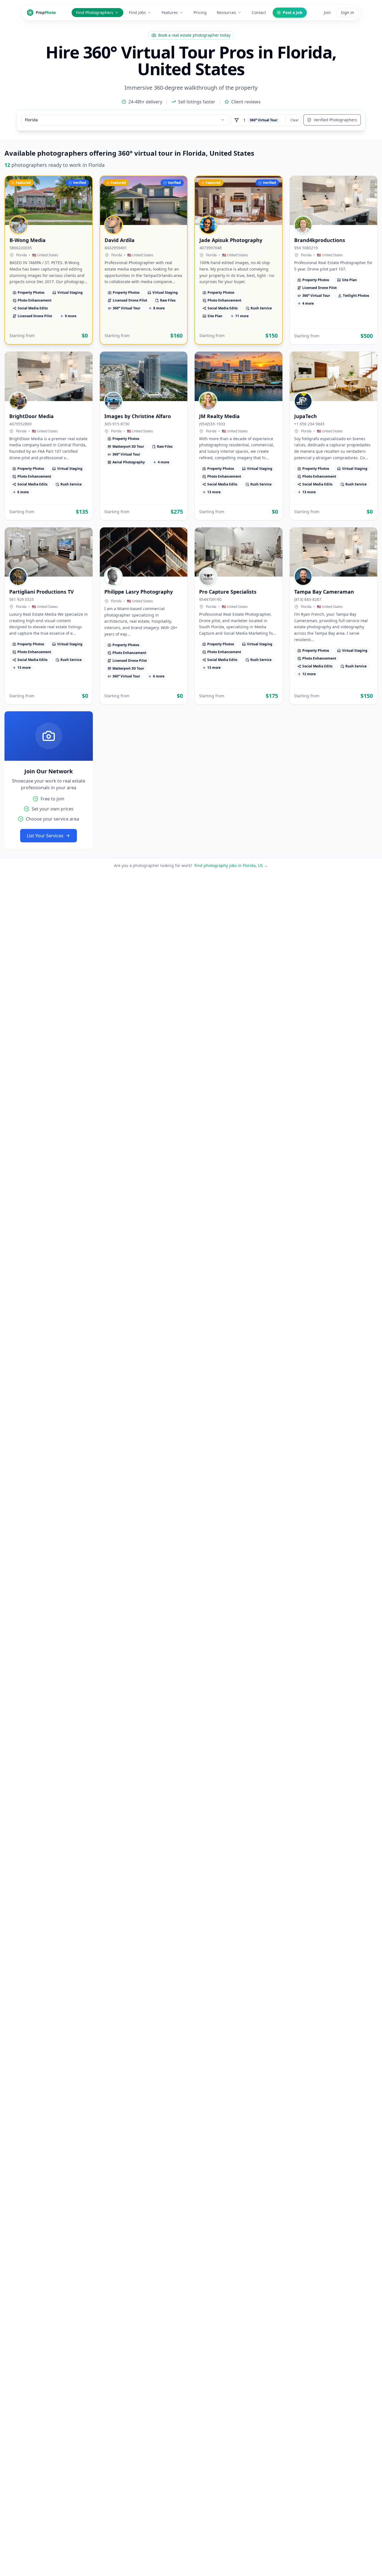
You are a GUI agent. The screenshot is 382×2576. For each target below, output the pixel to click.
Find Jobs (137, 12)
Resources (226, 12)
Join (327, 12)
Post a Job (293, 12)
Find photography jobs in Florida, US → (231, 865)
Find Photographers (95, 12)
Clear (294, 120)
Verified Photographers (335, 120)
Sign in (347, 12)
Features (170, 12)
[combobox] (125, 120)
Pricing (200, 12)
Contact (259, 12)
